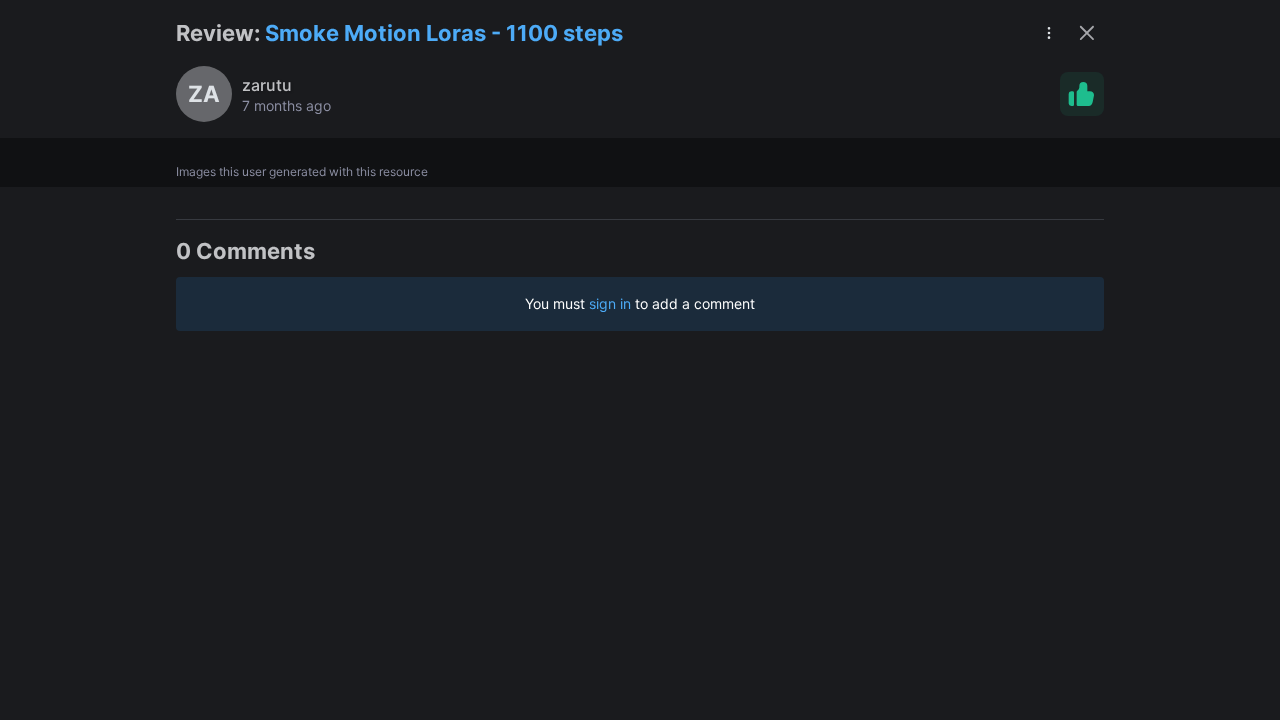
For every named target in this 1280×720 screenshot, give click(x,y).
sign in (610, 303)
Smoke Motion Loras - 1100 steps (444, 33)
